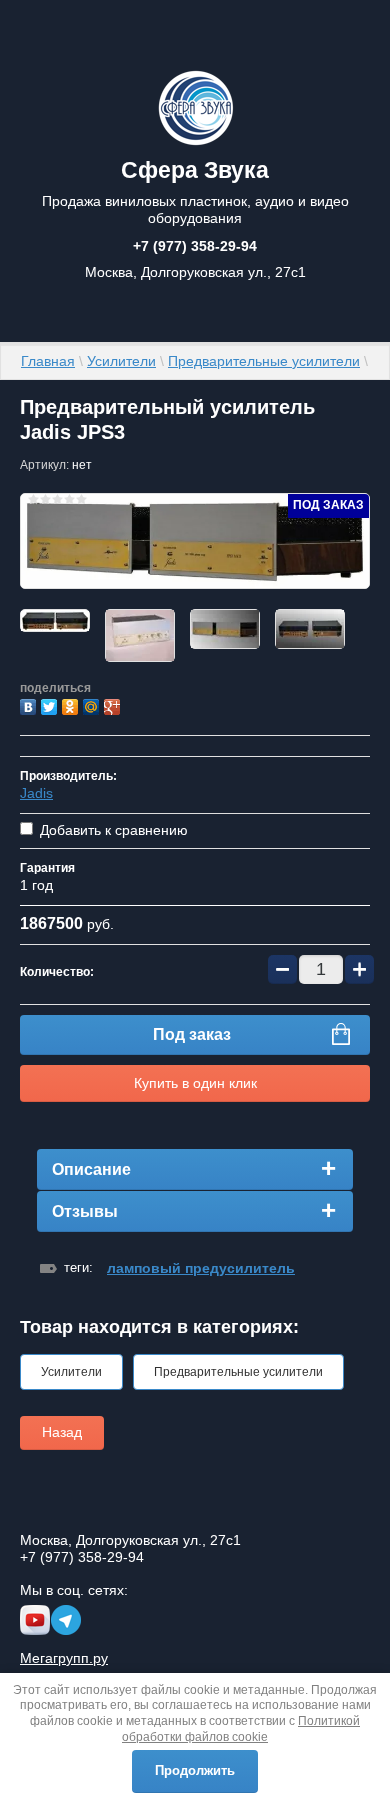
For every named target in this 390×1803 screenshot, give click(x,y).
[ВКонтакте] (30, 704)
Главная (48, 361)
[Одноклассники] (72, 704)
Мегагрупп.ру (64, 1658)
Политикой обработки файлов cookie (241, 1729)
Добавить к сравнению (112, 830)
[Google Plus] (114, 704)
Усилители (121, 361)
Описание (91, 1169)
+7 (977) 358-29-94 (195, 246)
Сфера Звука (195, 170)
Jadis (36, 793)
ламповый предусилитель (201, 1268)
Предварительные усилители (264, 361)
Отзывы (85, 1211)
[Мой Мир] (93, 704)
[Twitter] (51, 704)
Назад (62, 1432)
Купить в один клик (195, 1083)
